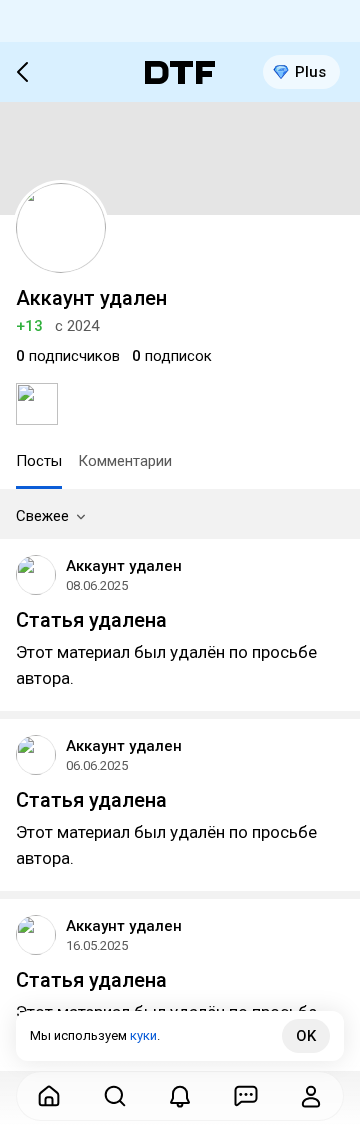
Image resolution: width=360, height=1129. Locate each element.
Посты (39, 461)
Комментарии (125, 461)
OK (306, 1036)
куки (143, 1035)
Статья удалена (91, 620)
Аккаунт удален (124, 566)
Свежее (42, 516)
